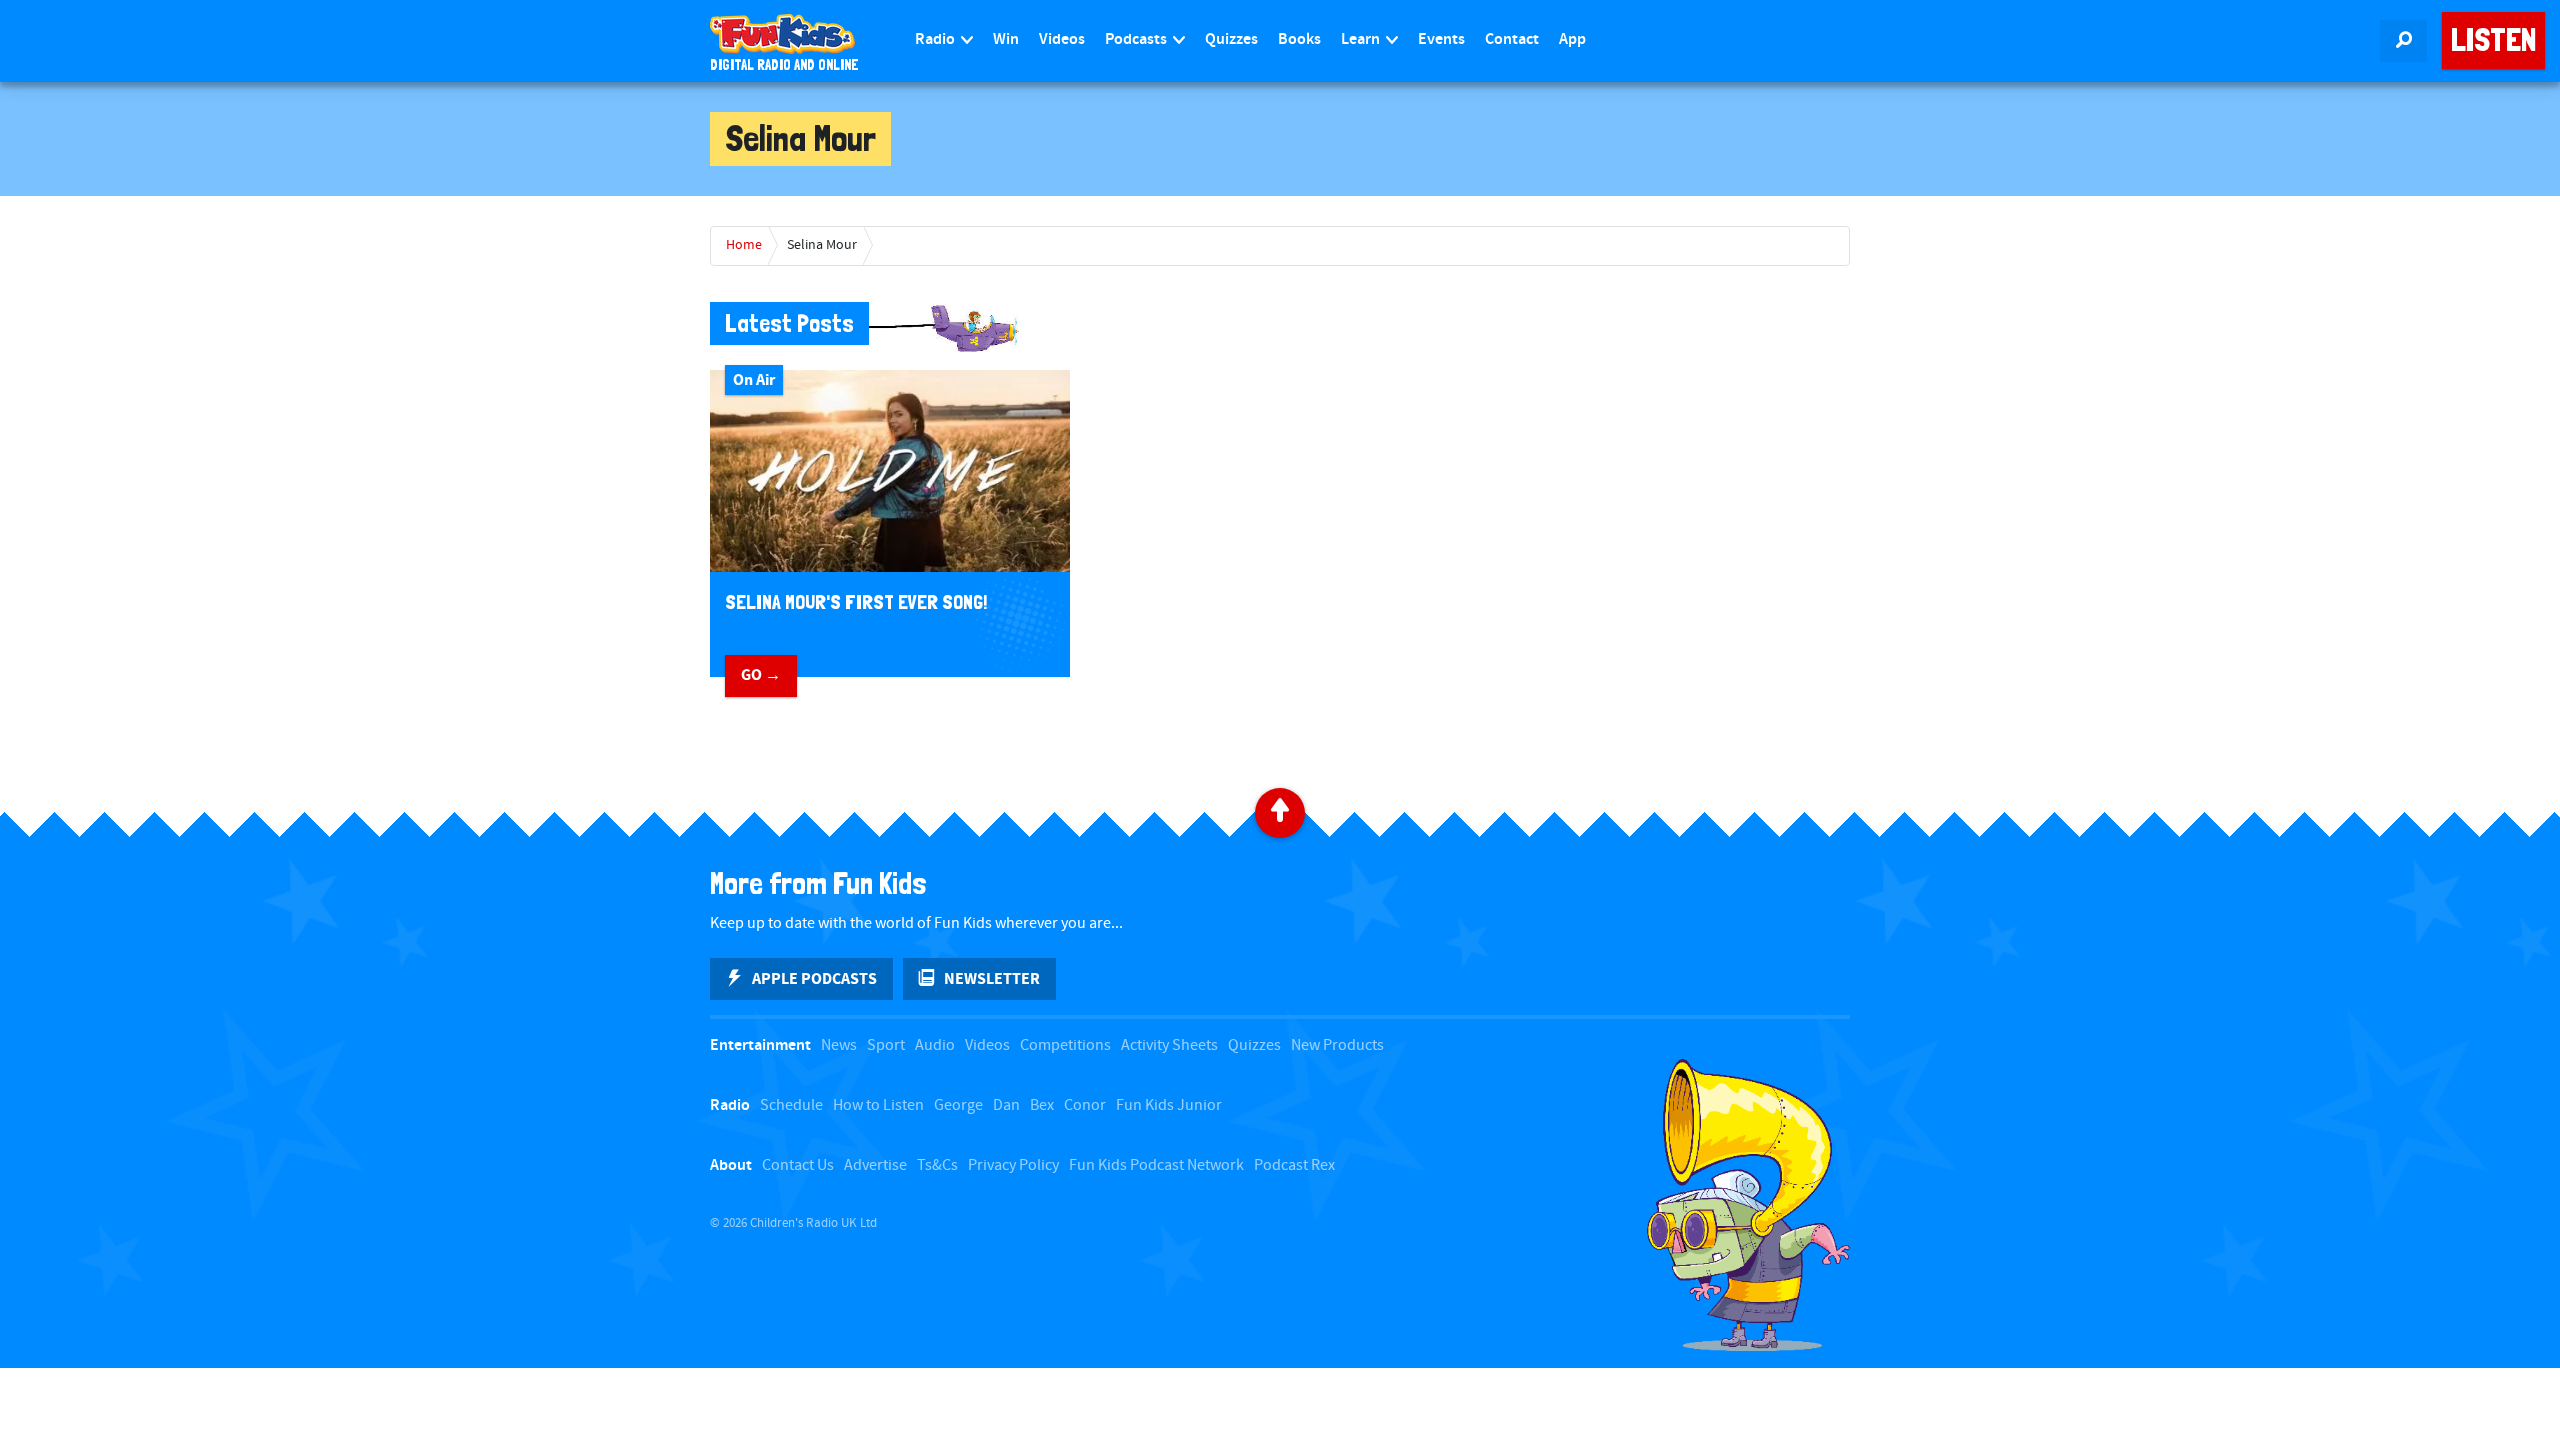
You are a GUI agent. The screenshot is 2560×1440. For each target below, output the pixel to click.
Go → (761, 675)
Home (744, 245)
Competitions (1065, 1045)
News (839, 1045)
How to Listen (878, 1105)
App (1572, 39)
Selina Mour (822, 245)
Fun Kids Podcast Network (1156, 1165)
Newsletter (992, 979)
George (958, 1105)
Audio (935, 1045)
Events (1441, 39)
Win (1006, 39)
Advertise (875, 1165)
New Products (1337, 1045)
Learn (1362, 39)
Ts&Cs (937, 1165)
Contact (1512, 39)
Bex (1042, 1105)
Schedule (791, 1105)
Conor (1085, 1105)
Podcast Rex (1294, 1165)
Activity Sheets (1169, 1045)
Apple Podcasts (814, 979)
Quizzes (1231, 39)
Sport (886, 1045)
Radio (936, 39)
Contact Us (798, 1165)
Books (1299, 39)
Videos (1062, 39)
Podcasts (1137, 39)
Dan (1006, 1105)
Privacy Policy (1013, 1165)
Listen (2493, 40)
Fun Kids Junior (1169, 1105)
